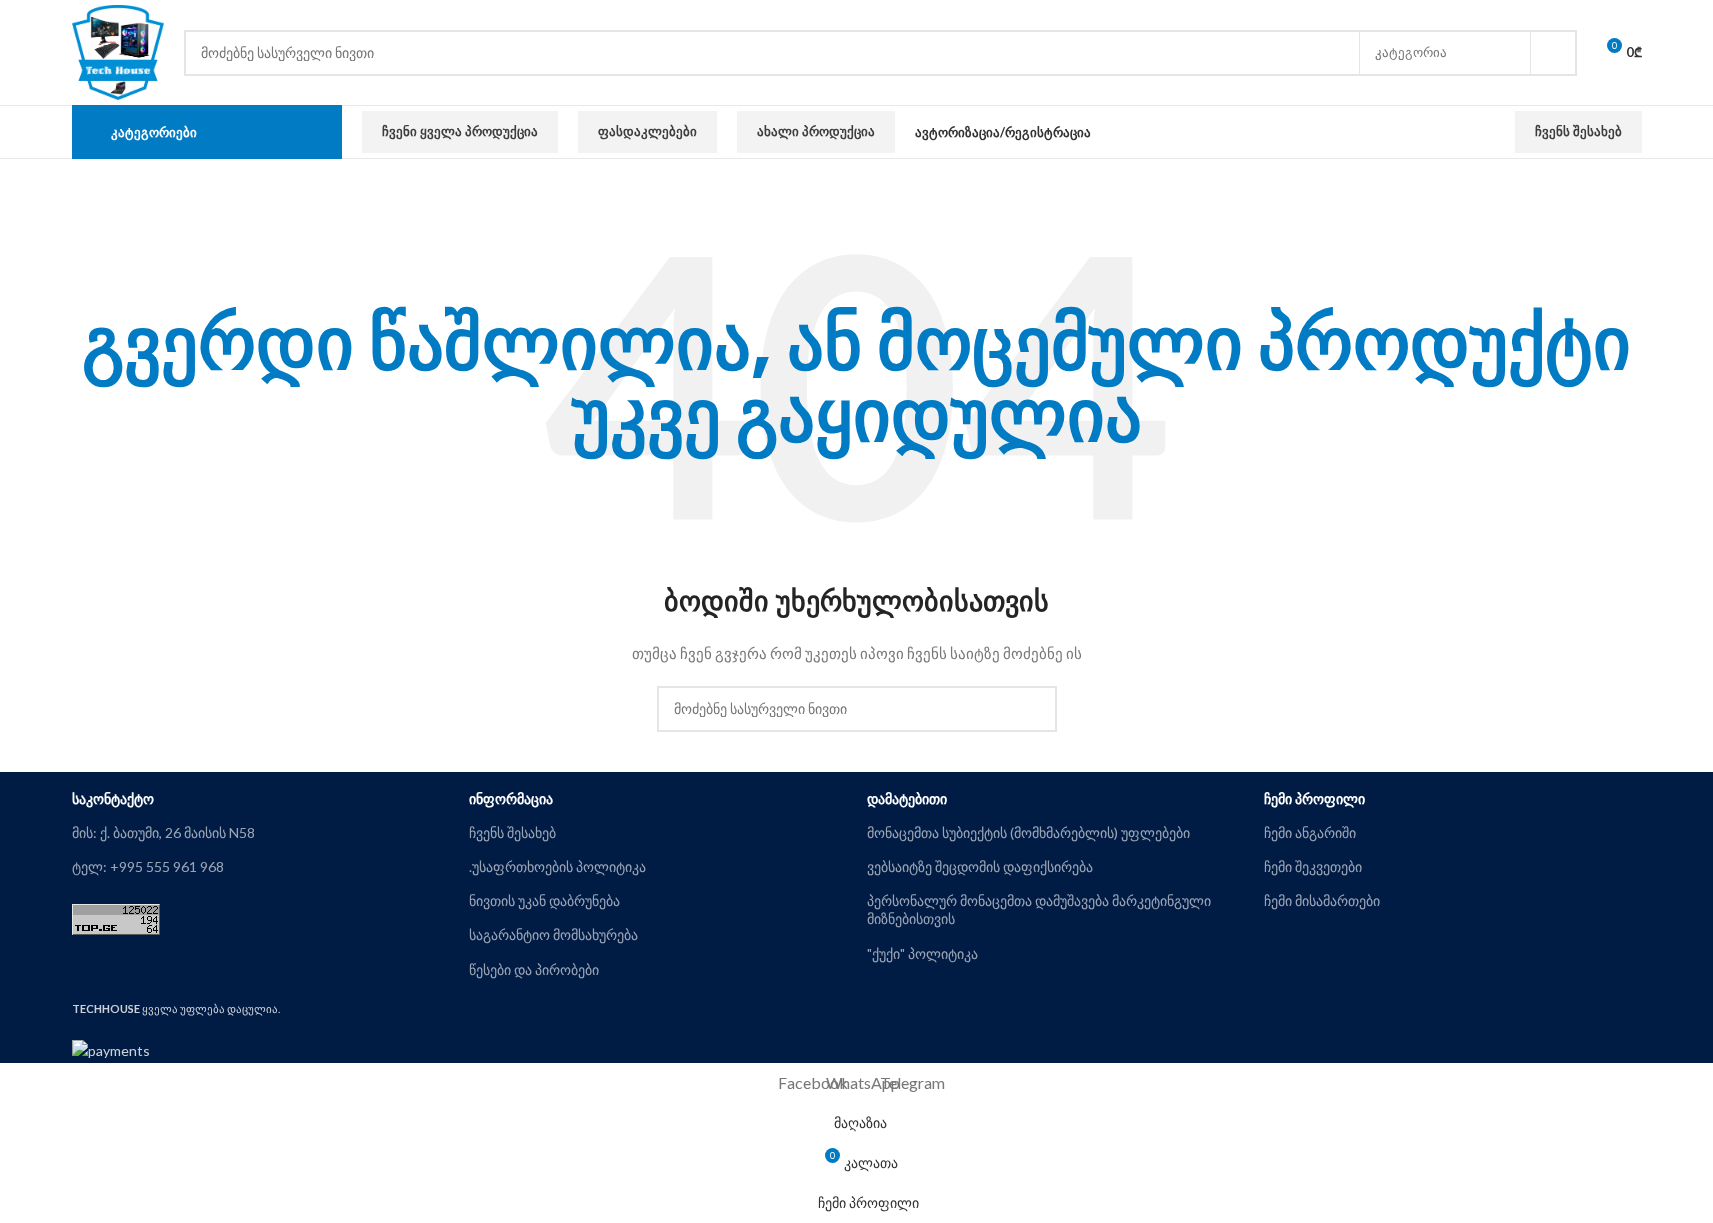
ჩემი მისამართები (1322, 900)
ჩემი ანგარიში (1310, 832)
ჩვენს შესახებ (1578, 131)
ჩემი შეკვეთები (1313, 866)
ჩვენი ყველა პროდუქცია (460, 131)
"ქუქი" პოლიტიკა (922, 953)
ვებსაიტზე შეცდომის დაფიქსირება (980, 866)
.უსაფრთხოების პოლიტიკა (557, 866)
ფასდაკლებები (647, 131)
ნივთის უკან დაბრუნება (544, 900)
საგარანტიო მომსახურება (553, 934)
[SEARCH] (1554, 53)
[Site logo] (118, 50)
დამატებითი (907, 798)
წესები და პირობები (534, 969)
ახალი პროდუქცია (816, 131)
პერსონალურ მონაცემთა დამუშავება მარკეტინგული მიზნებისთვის (1039, 909)
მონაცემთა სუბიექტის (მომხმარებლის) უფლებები (1028, 832)
